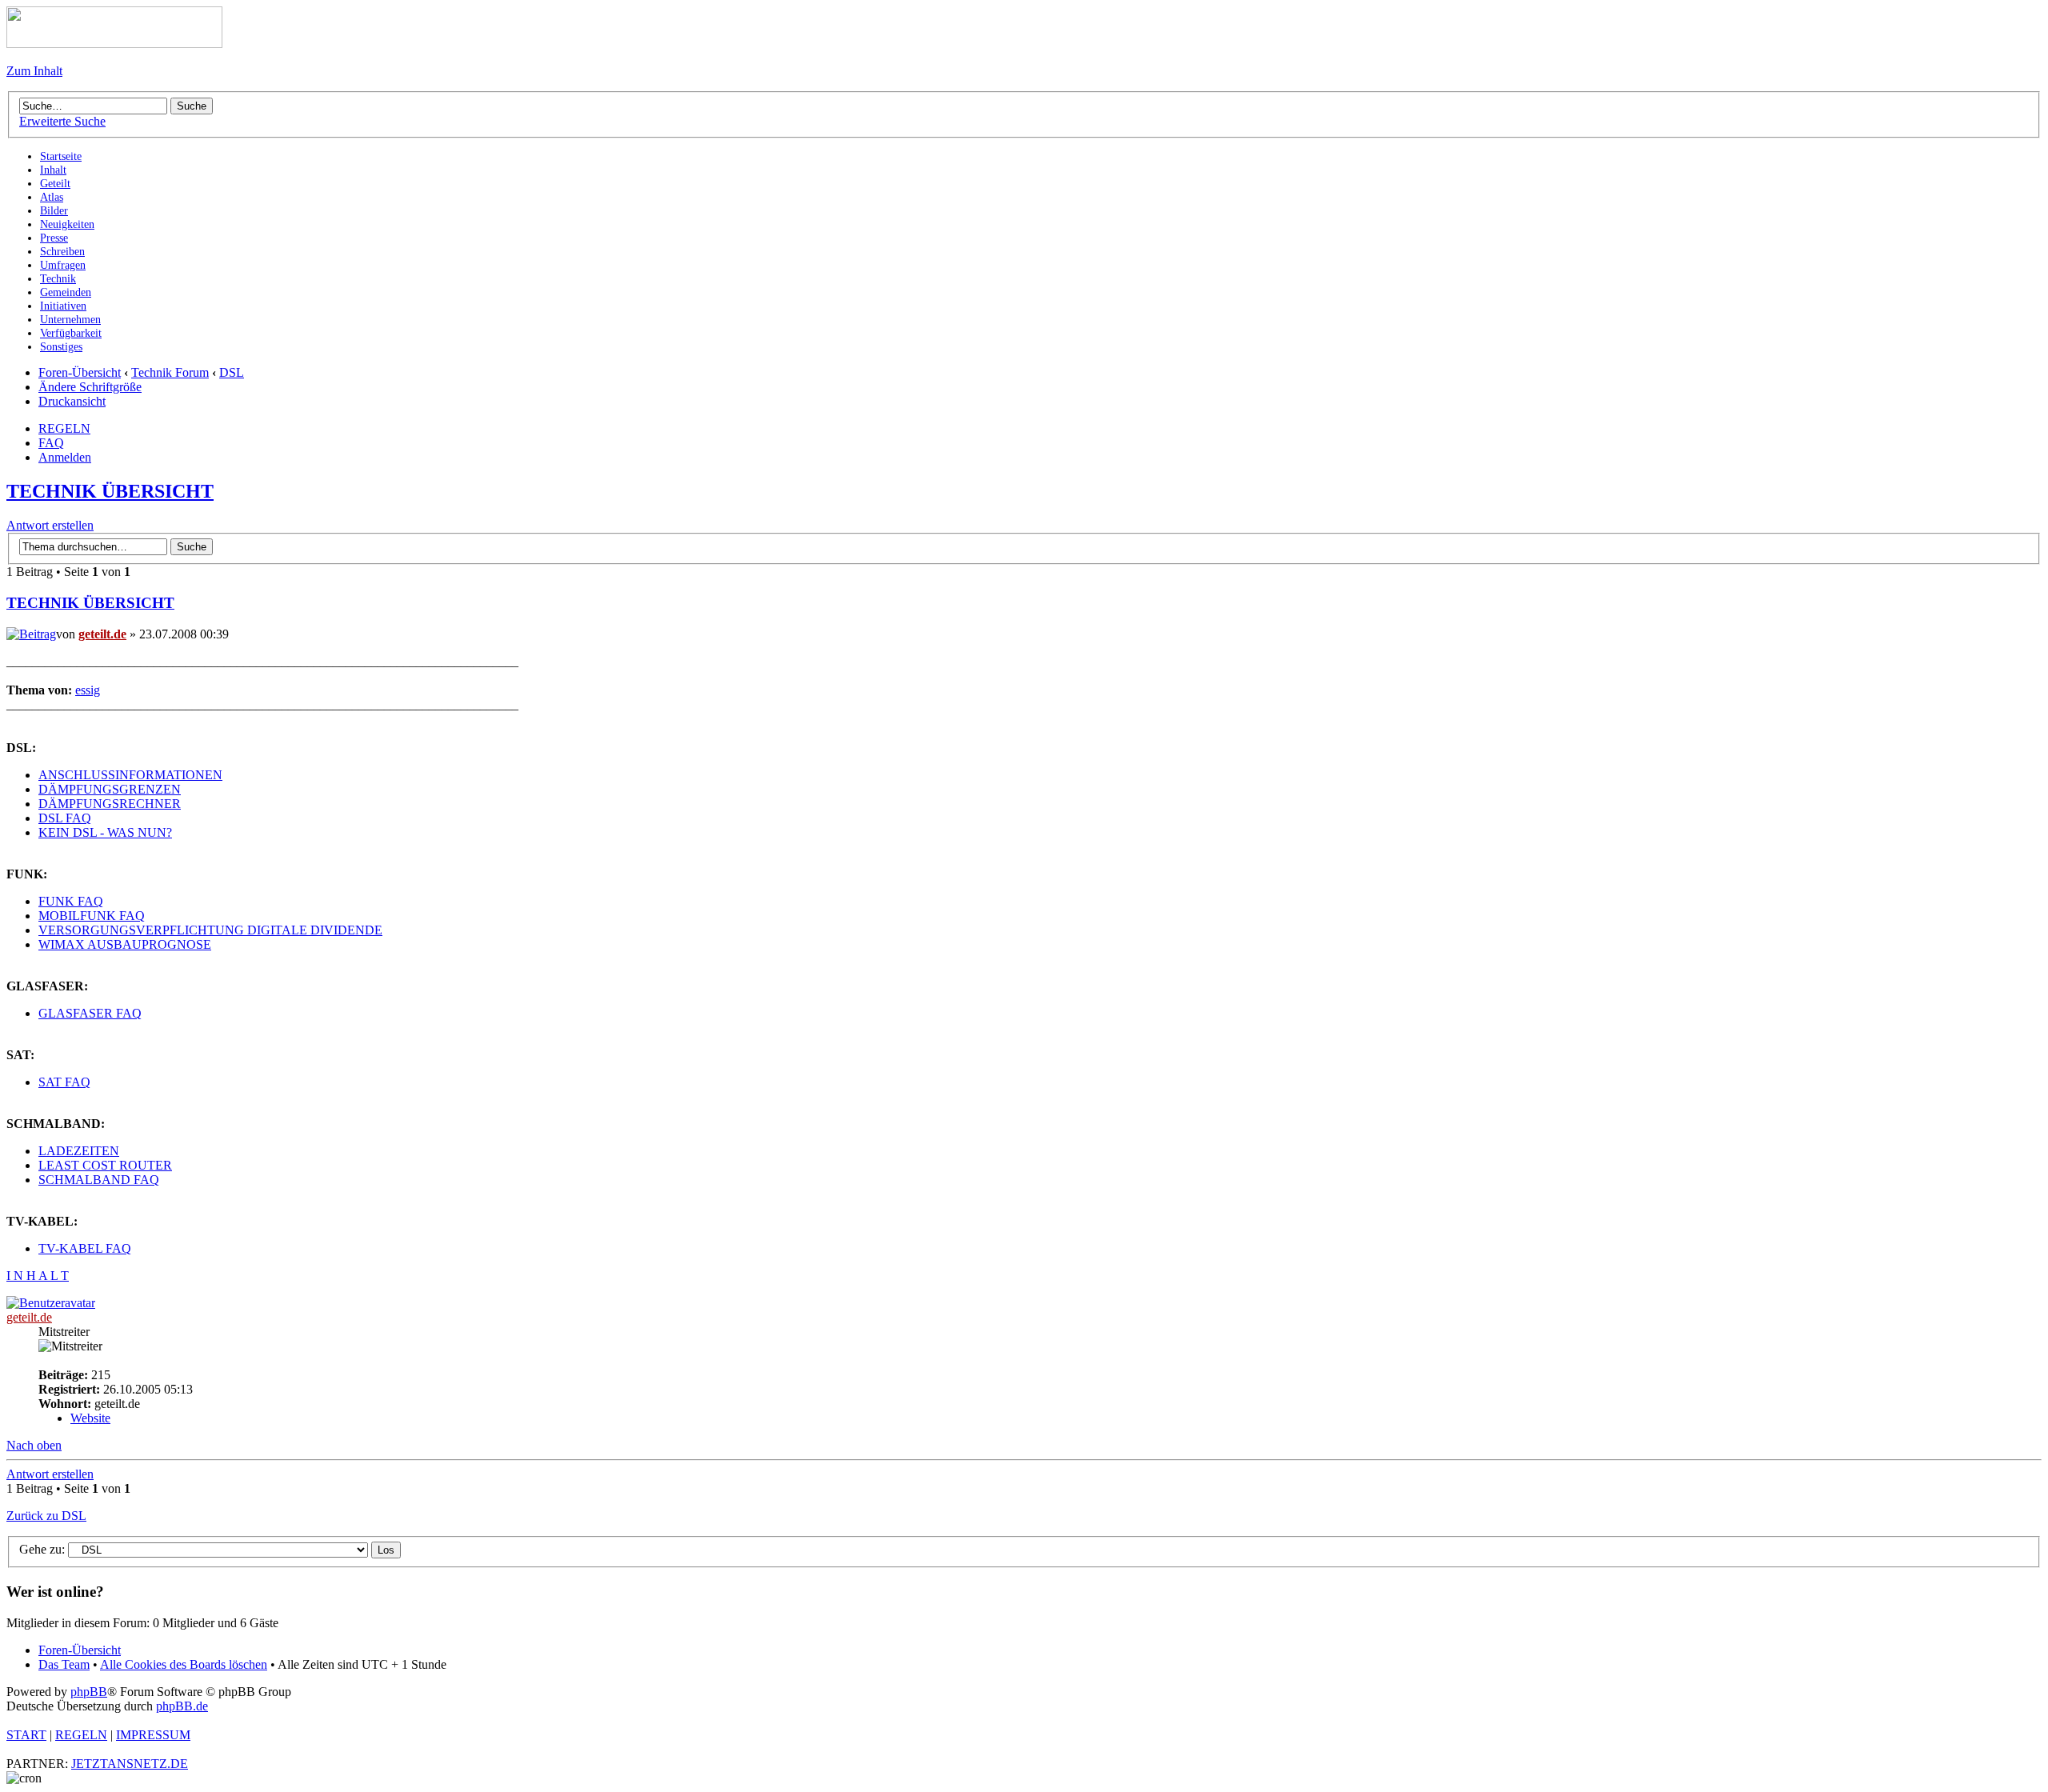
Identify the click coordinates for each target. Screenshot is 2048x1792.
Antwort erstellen (50, 525)
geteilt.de (102, 634)
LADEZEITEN (79, 1151)
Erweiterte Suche (62, 121)
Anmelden (65, 457)
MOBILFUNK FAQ (92, 916)
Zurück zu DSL (46, 1516)
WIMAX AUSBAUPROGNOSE (125, 944)
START (26, 1735)
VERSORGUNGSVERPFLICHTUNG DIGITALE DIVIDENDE (210, 930)
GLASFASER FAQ (90, 1013)
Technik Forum (170, 372)
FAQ (51, 443)
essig (88, 690)
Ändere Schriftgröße (90, 387)
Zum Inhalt (34, 71)
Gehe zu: (42, 1549)
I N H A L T (38, 1276)
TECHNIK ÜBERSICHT (110, 491)
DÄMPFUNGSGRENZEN (110, 789)
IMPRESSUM (153, 1735)
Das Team (64, 1664)
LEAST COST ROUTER (105, 1165)
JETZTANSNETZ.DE (130, 1764)
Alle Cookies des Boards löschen (184, 1664)
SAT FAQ (64, 1082)
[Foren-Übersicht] (114, 44)
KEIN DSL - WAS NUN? (105, 832)
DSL (232, 372)
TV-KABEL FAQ (85, 1248)
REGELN (64, 428)
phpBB (89, 1692)
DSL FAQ (65, 818)
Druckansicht (72, 401)
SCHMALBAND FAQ (99, 1180)
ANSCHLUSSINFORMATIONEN (130, 775)
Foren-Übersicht (80, 372)
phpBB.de (182, 1706)
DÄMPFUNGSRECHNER (110, 804)
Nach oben (34, 1445)
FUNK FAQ (71, 901)
